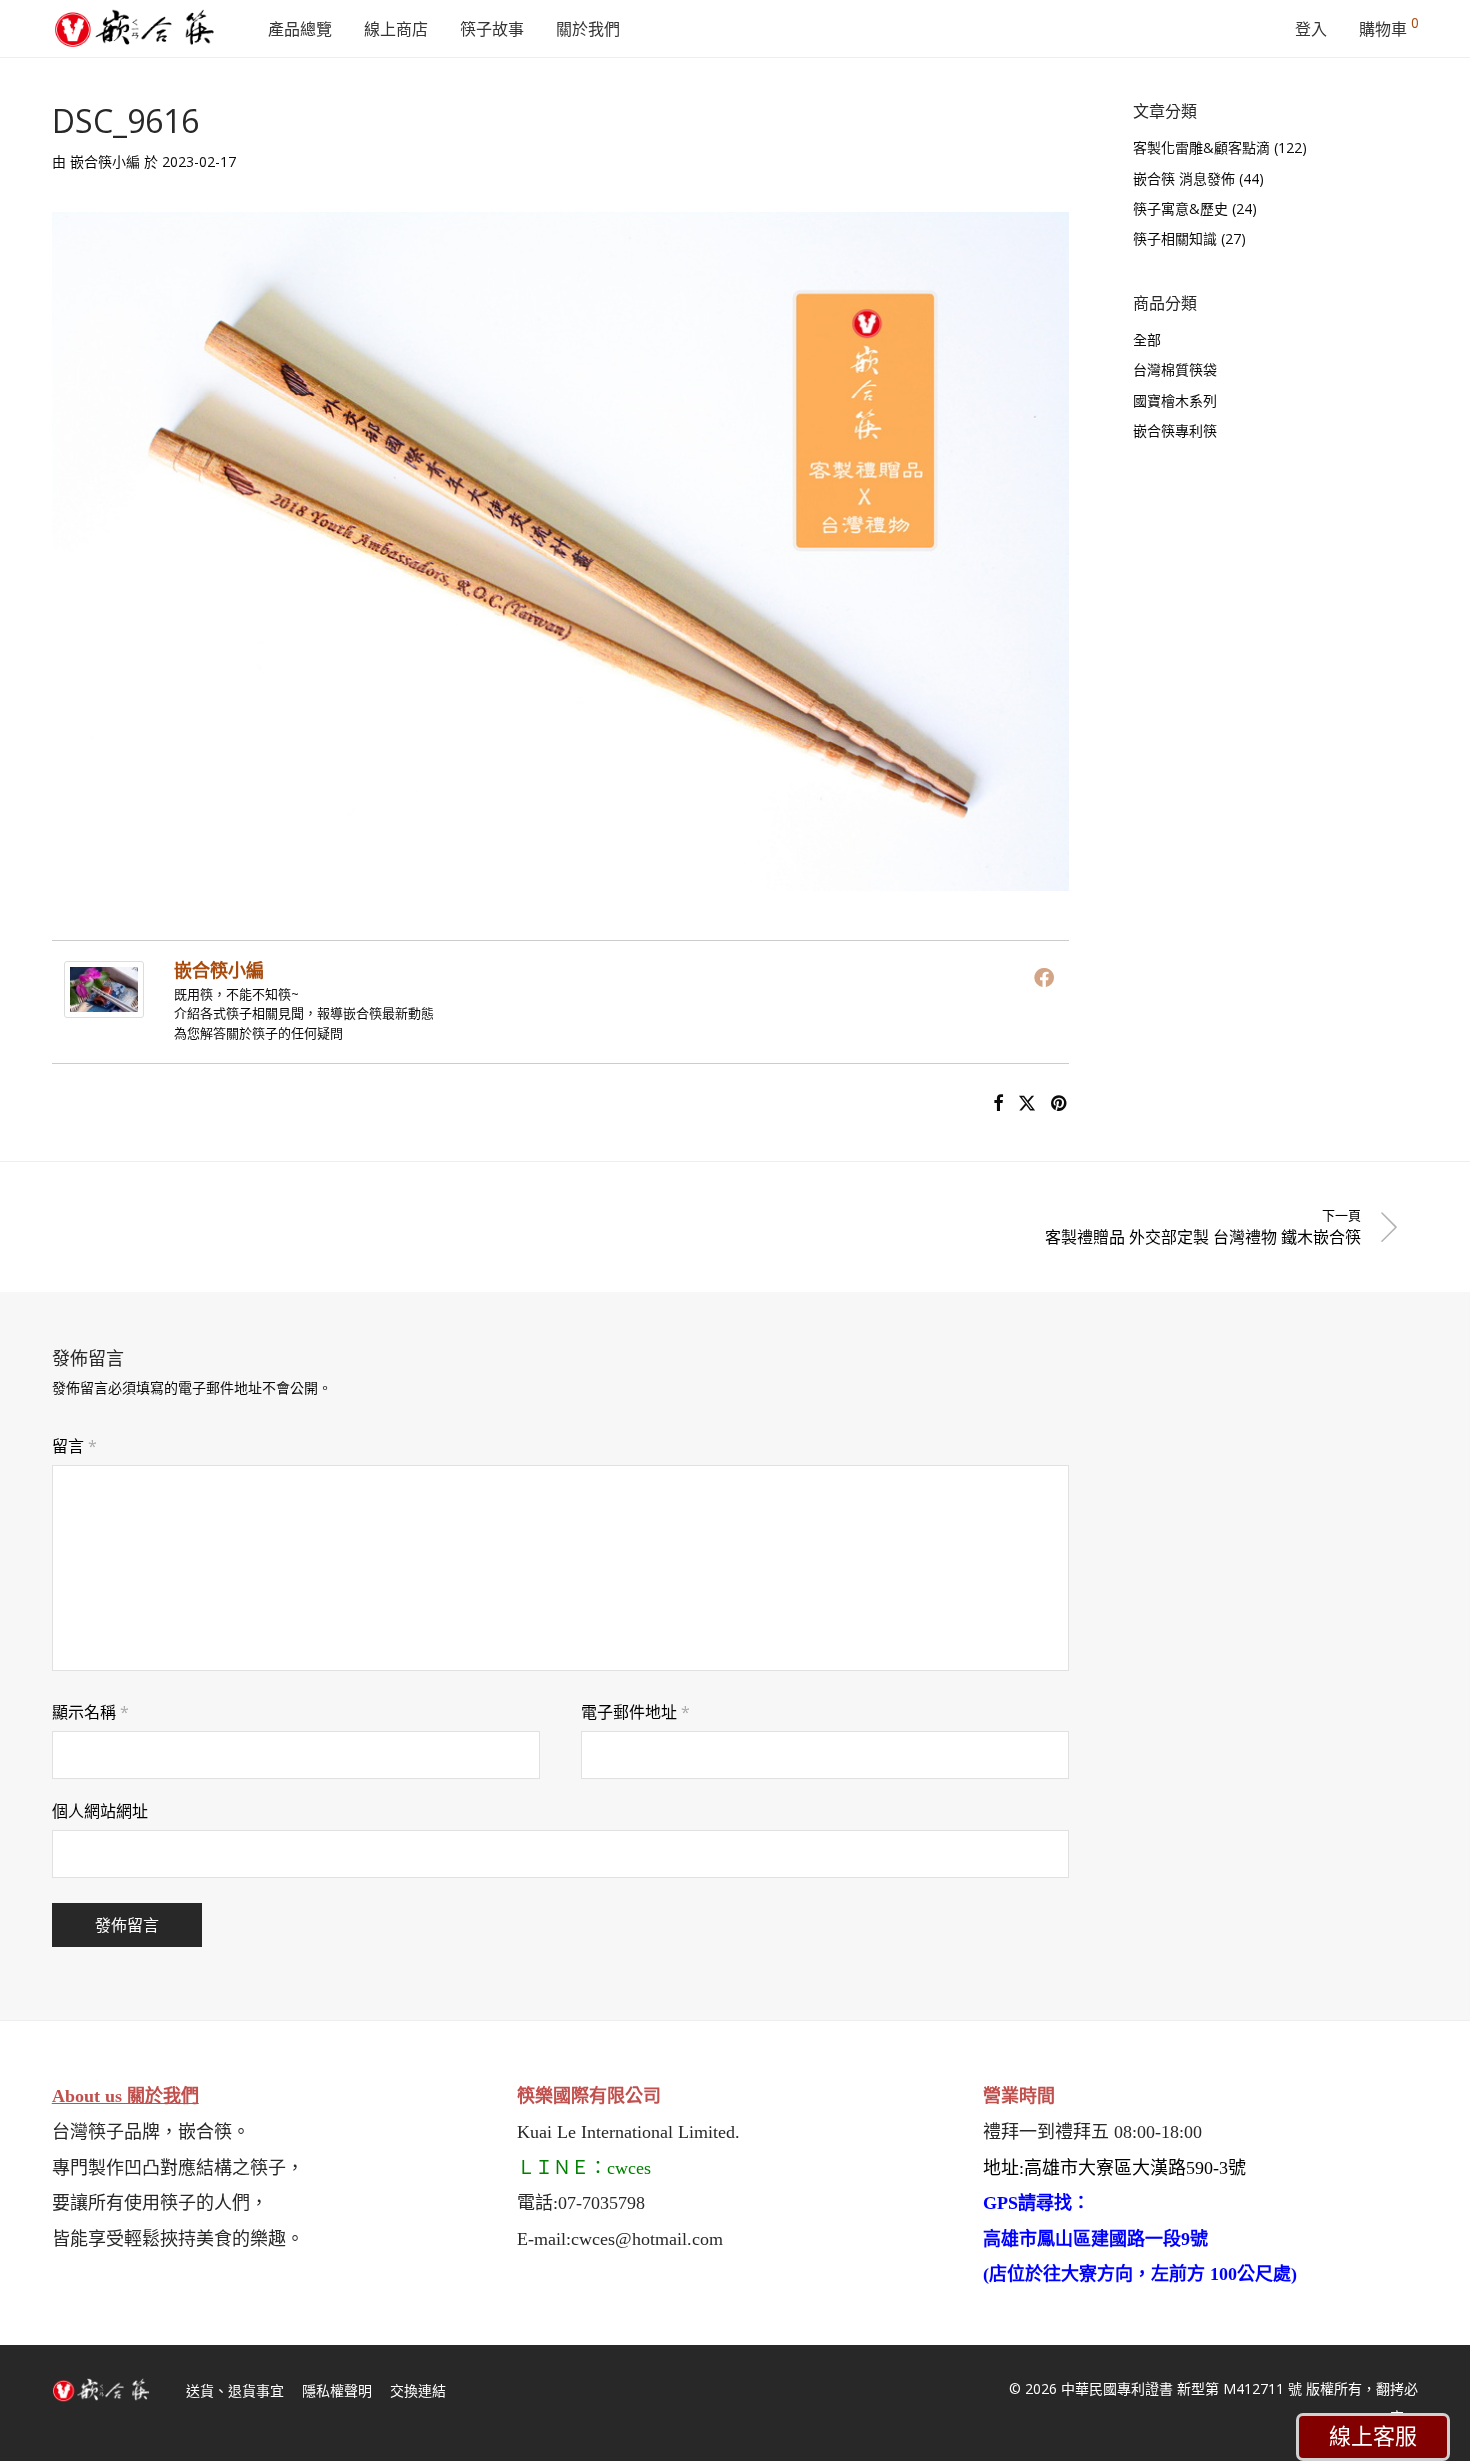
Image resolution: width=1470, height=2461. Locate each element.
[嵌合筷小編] (104, 1003)
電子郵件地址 (635, 1712)
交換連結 (418, 2390)
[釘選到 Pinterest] (1060, 1103)
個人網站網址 (100, 1811)
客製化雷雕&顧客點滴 (1201, 147)
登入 (1311, 29)
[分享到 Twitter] (1027, 1103)
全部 (1147, 339)
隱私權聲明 (337, 2390)
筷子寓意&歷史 (1180, 208)
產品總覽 (300, 29)
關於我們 (588, 29)
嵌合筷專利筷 (1175, 430)
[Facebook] (1044, 977)
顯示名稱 (90, 1712)
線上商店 (396, 29)
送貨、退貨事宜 (235, 2390)
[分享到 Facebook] (998, 1103)
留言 (74, 1446)
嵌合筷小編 (105, 161)
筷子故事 (492, 29)
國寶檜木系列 (1175, 400)
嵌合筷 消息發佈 (1184, 178)
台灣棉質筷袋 (1175, 369)
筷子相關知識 (1175, 238)
